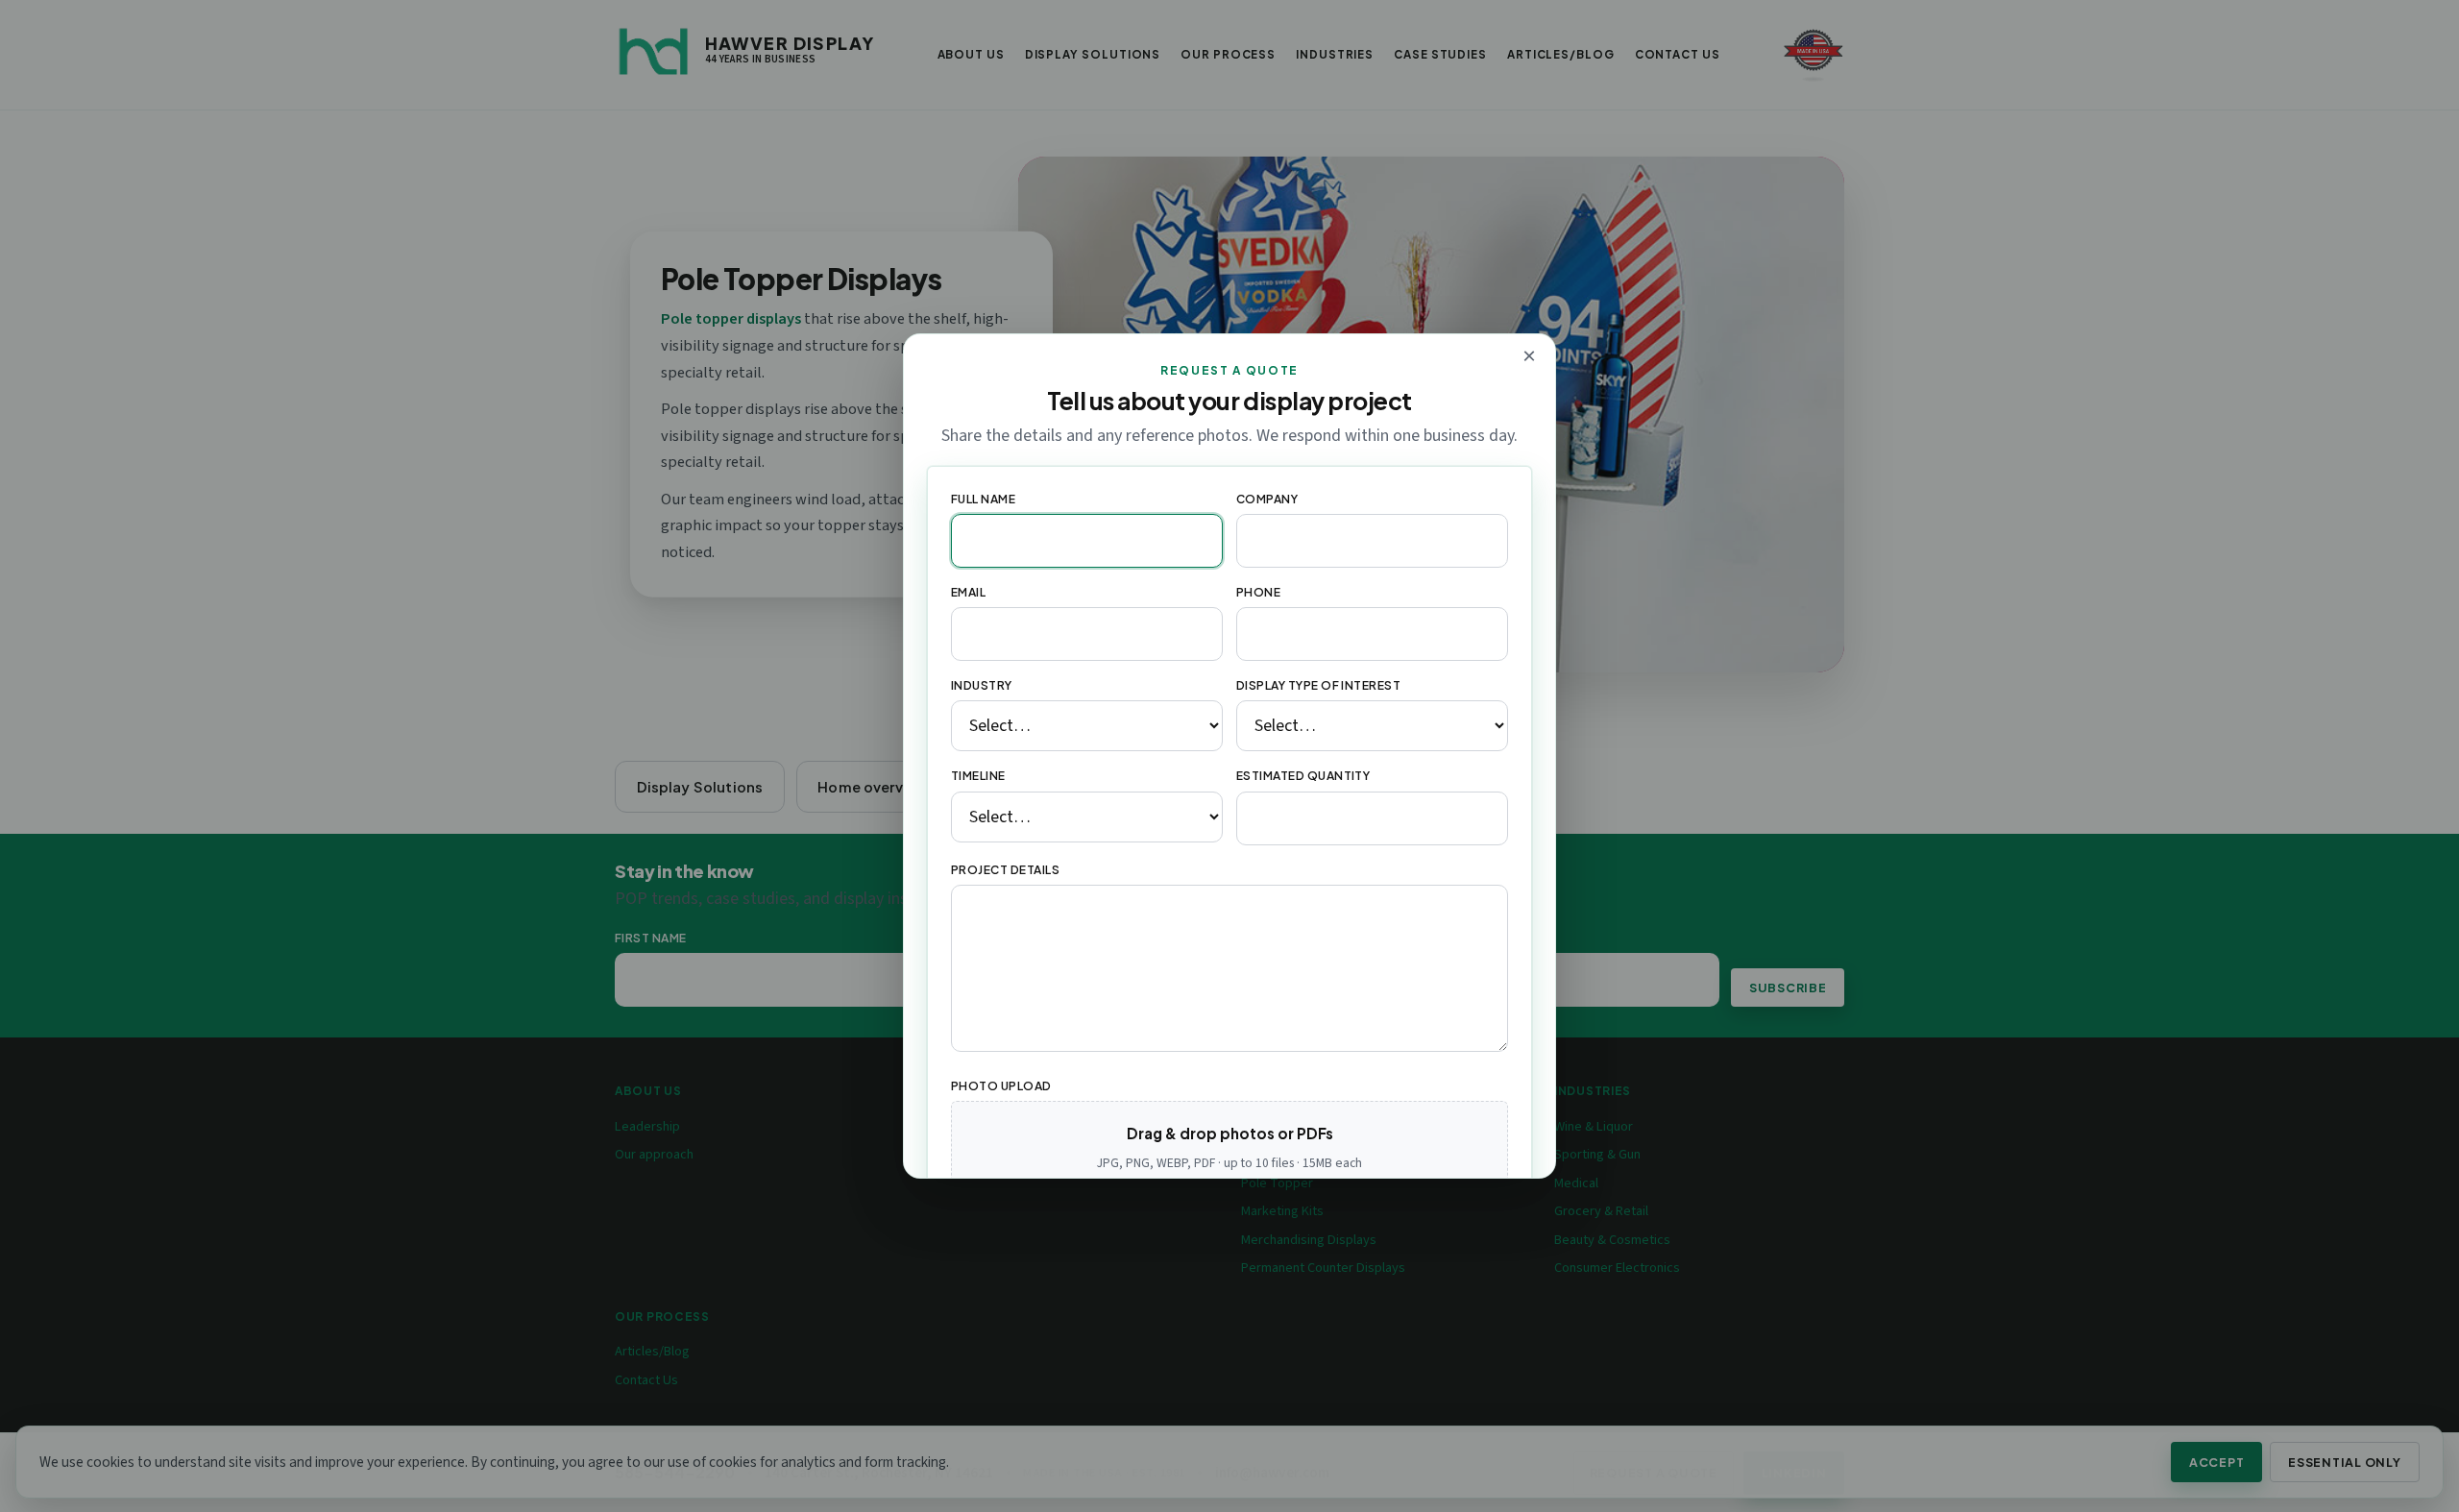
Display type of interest (1319, 685)
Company (1267, 499)
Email (968, 592)
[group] (1229, 1173)
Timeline (978, 776)
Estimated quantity (1303, 776)
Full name (983, 499)
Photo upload (1001, 1086)
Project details (1005, 870)
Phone (1258, 592)
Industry (982, 685)
